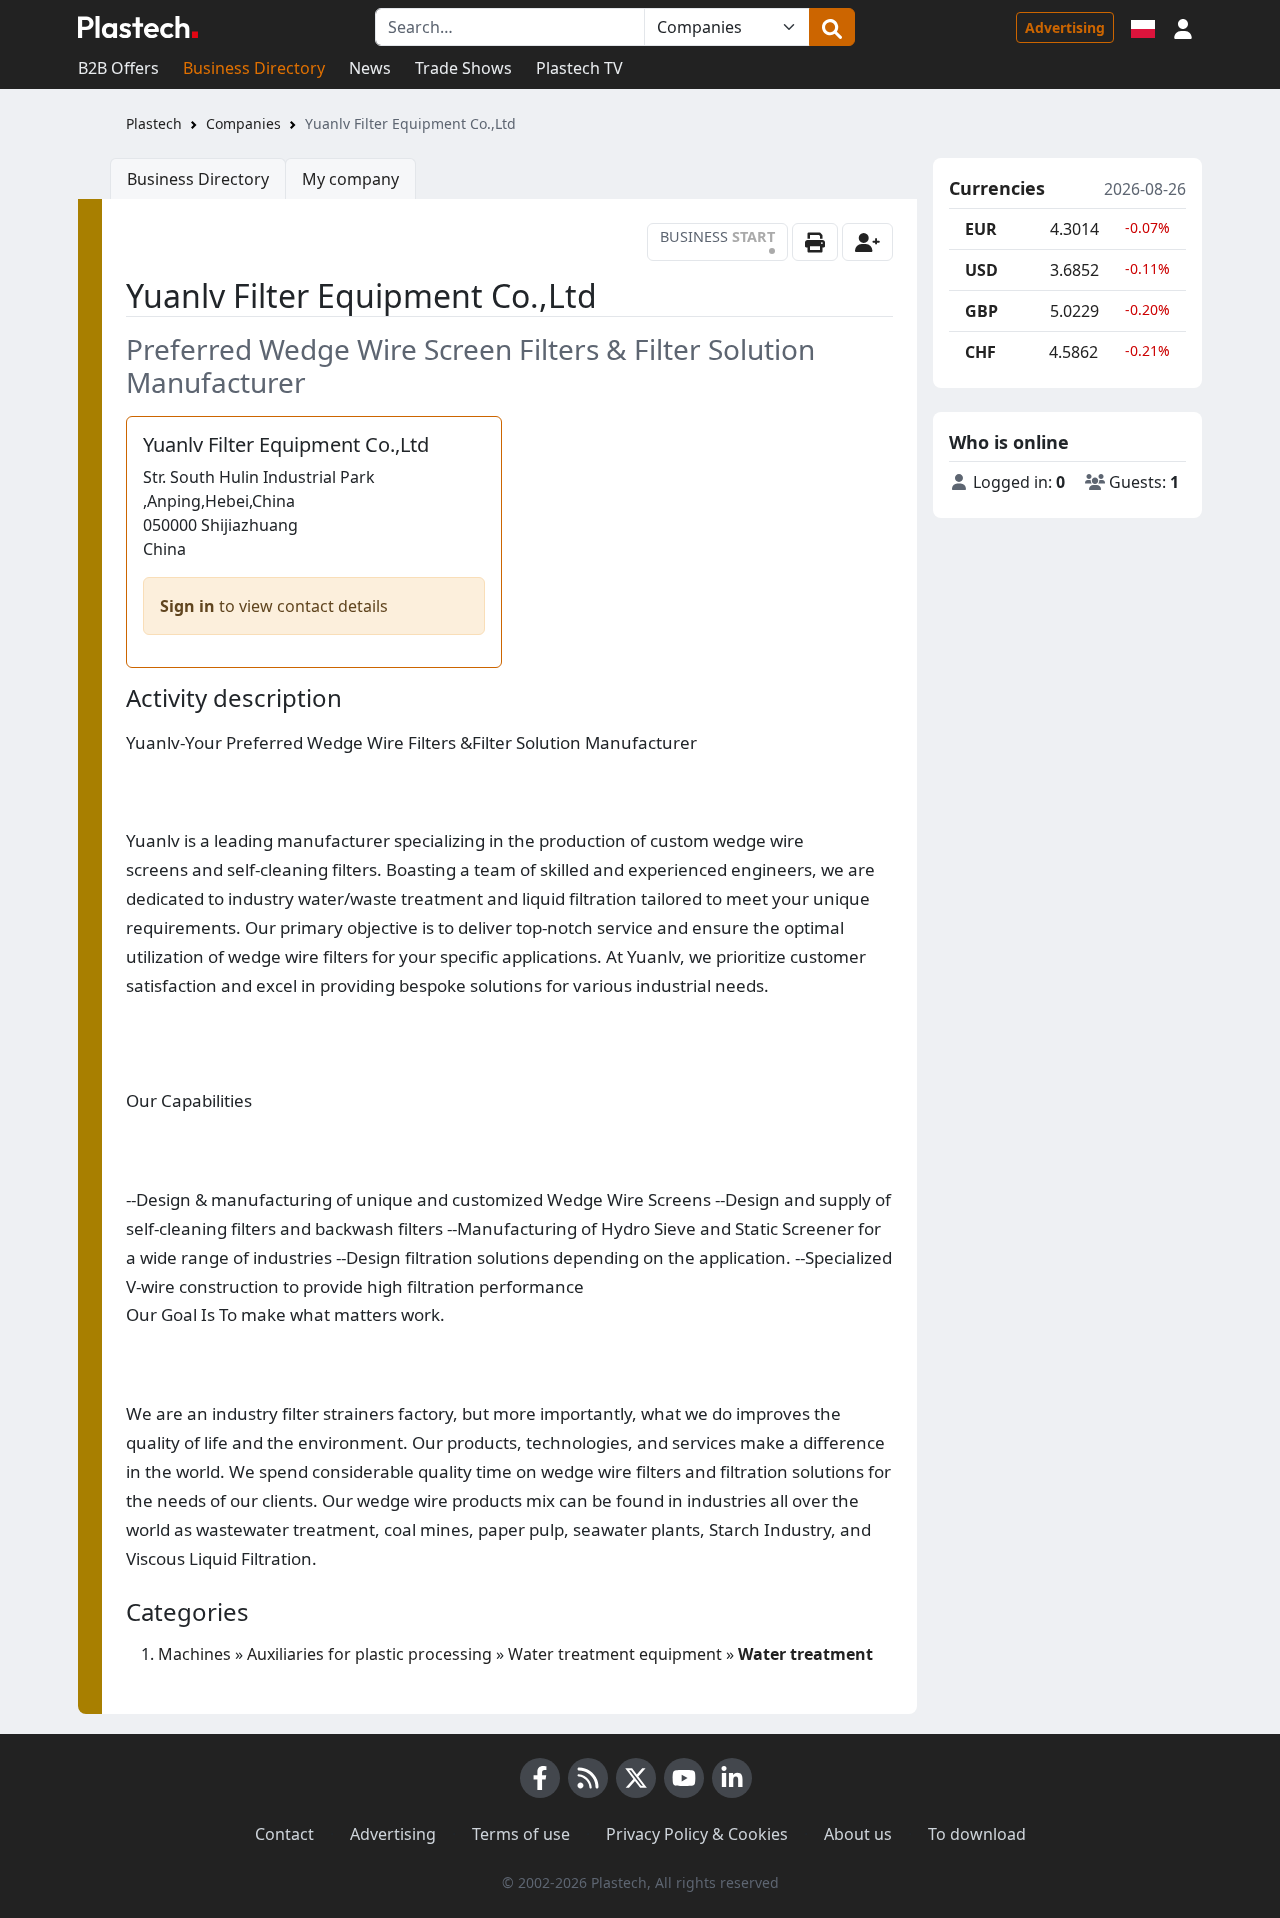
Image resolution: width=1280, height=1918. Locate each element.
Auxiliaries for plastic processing (369, 1654)
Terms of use (521, 1834)
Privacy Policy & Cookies (697, 1834)
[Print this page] (815, 242)
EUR (981, 229)
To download (977, 1834)
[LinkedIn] (732, 1778)
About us (858, 1834)
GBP (981, 311)
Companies (243, 123)
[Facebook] (540, 1778)
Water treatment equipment (615, 1654)
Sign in (187, 606)
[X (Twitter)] (636, 1778)
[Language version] (1143, 27)
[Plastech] (138, 27)
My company (350, 179)
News (370, 68)
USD (981, 270)
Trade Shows (463, 68)
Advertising (1065, 27)
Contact (284, 1834)
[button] (1183, 27)
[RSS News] (588, 1778)
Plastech (154, 123)
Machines (194, 1654)
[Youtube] (684, 1778)
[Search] (832, 27)
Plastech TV (579, 68)
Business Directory (254, 68)
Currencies (997, 189)
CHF (980, 352)
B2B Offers (118, 68)
